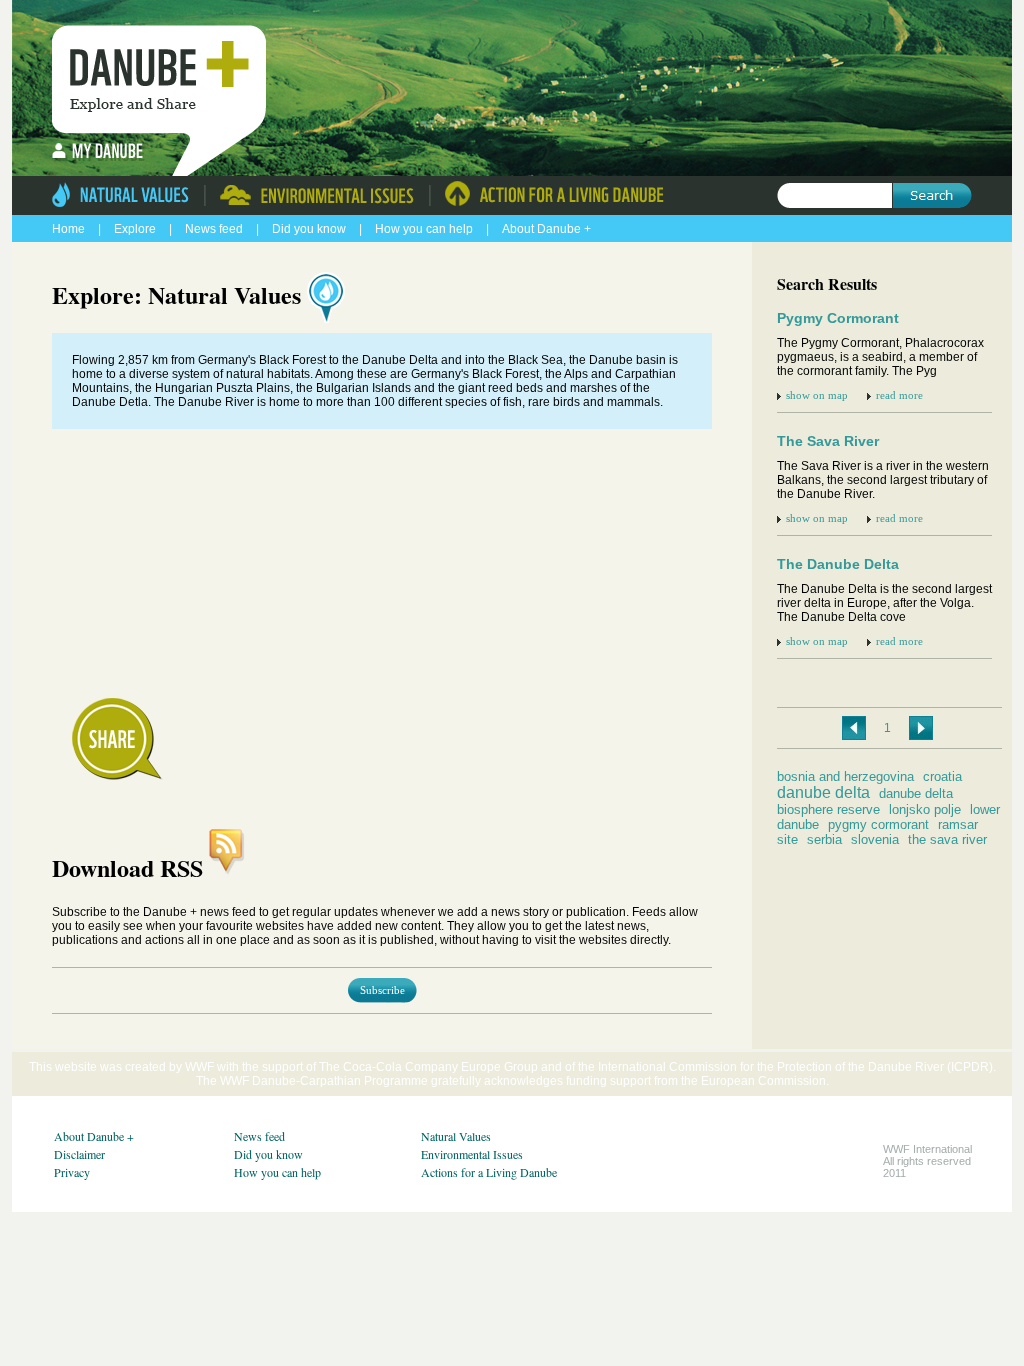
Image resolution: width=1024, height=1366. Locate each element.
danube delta (823, 792)
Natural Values (456, 1136)
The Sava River (828, 441)
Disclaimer (79, 1154)
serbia (824, 839)
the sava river (947, 839)
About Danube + (546, 229)
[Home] (164, 70)
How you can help (425, 229)
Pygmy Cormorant (838, 318)
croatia (942, 776)
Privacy (72, 1172)
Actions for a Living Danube (489, 1172)
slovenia (875, 839)
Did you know (310, 229)
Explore (135, 229)
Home (68, 229)
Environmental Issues (472, 1154)
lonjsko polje (925, 809)
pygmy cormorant (878, 824)
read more (899, 395)
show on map (818, 395)
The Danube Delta (838, 564)
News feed (215, 229)
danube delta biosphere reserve (865, 801)
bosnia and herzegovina (845, 776)
